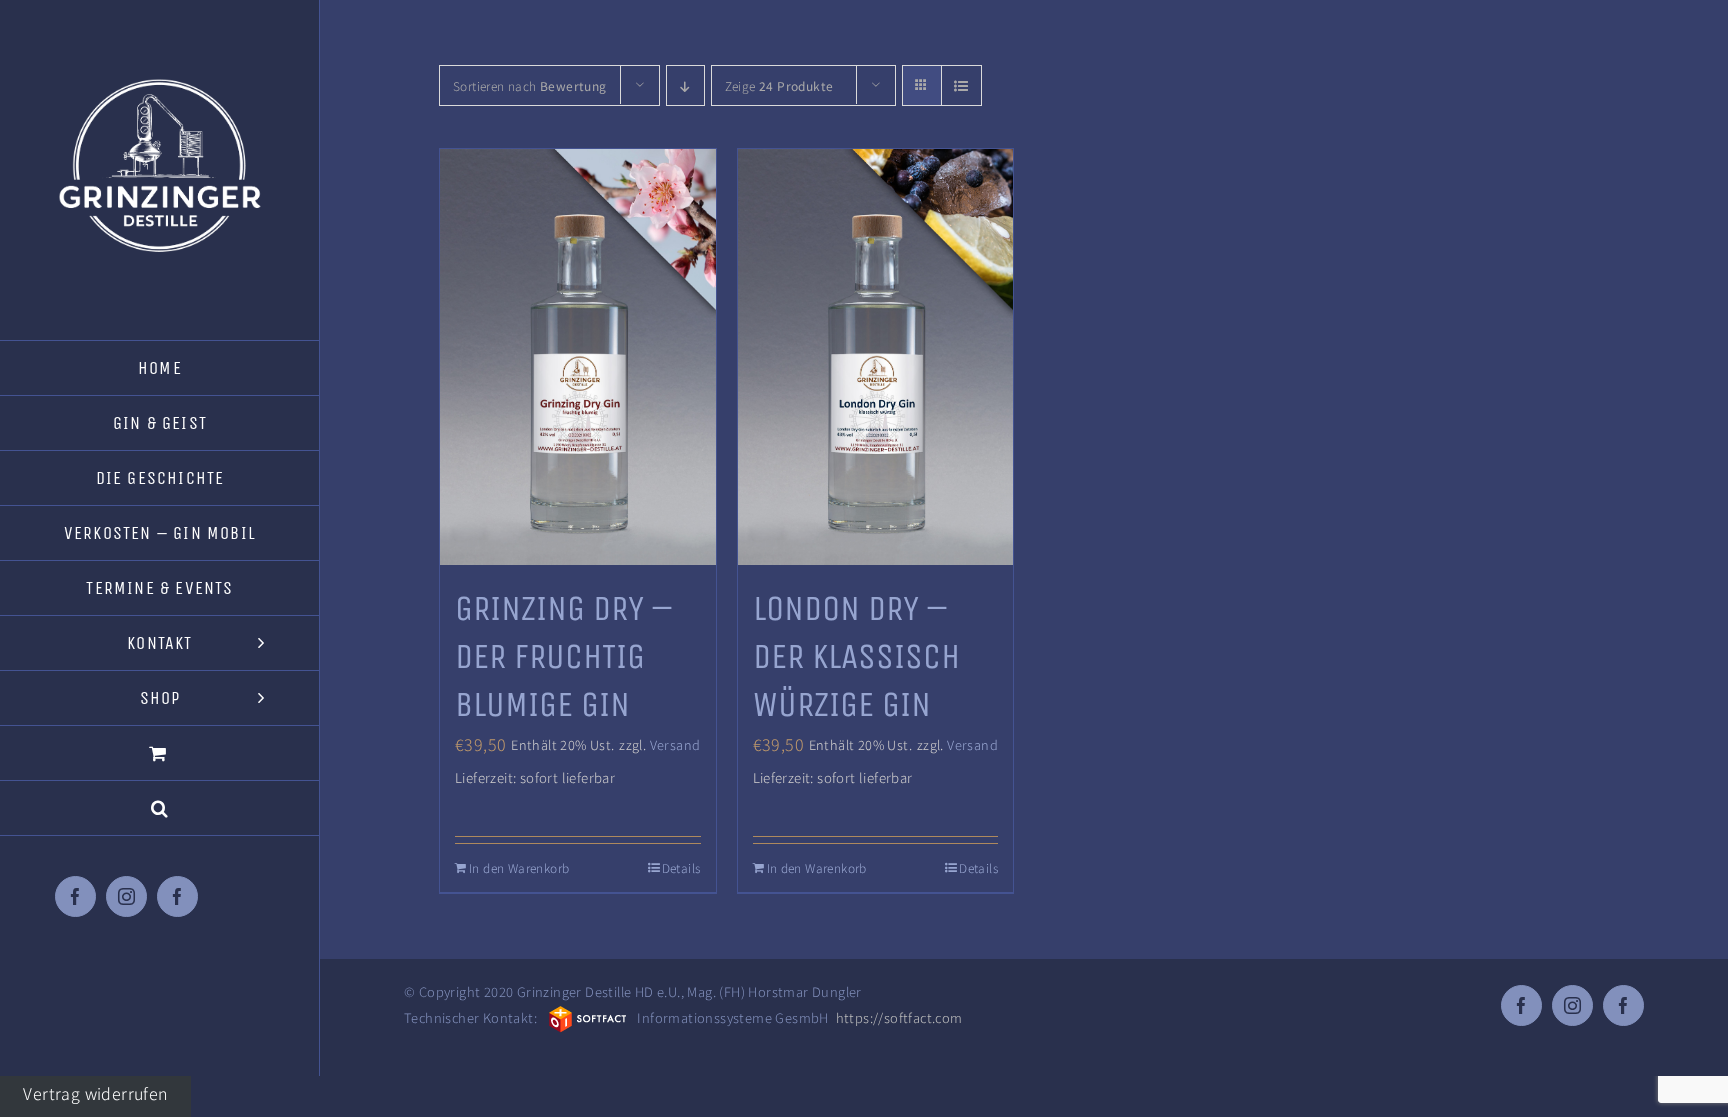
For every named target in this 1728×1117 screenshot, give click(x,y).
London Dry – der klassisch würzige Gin (856, 656)
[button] (160, 808)
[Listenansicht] (961, 85)
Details (681, 867)
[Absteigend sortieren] (685, 85)
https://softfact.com (899, 1017)
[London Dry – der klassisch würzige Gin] (876, 357)
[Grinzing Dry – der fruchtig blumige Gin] (578, 357)
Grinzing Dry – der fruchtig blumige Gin (563, 656)
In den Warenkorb (519, 867)
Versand (675, 744)
